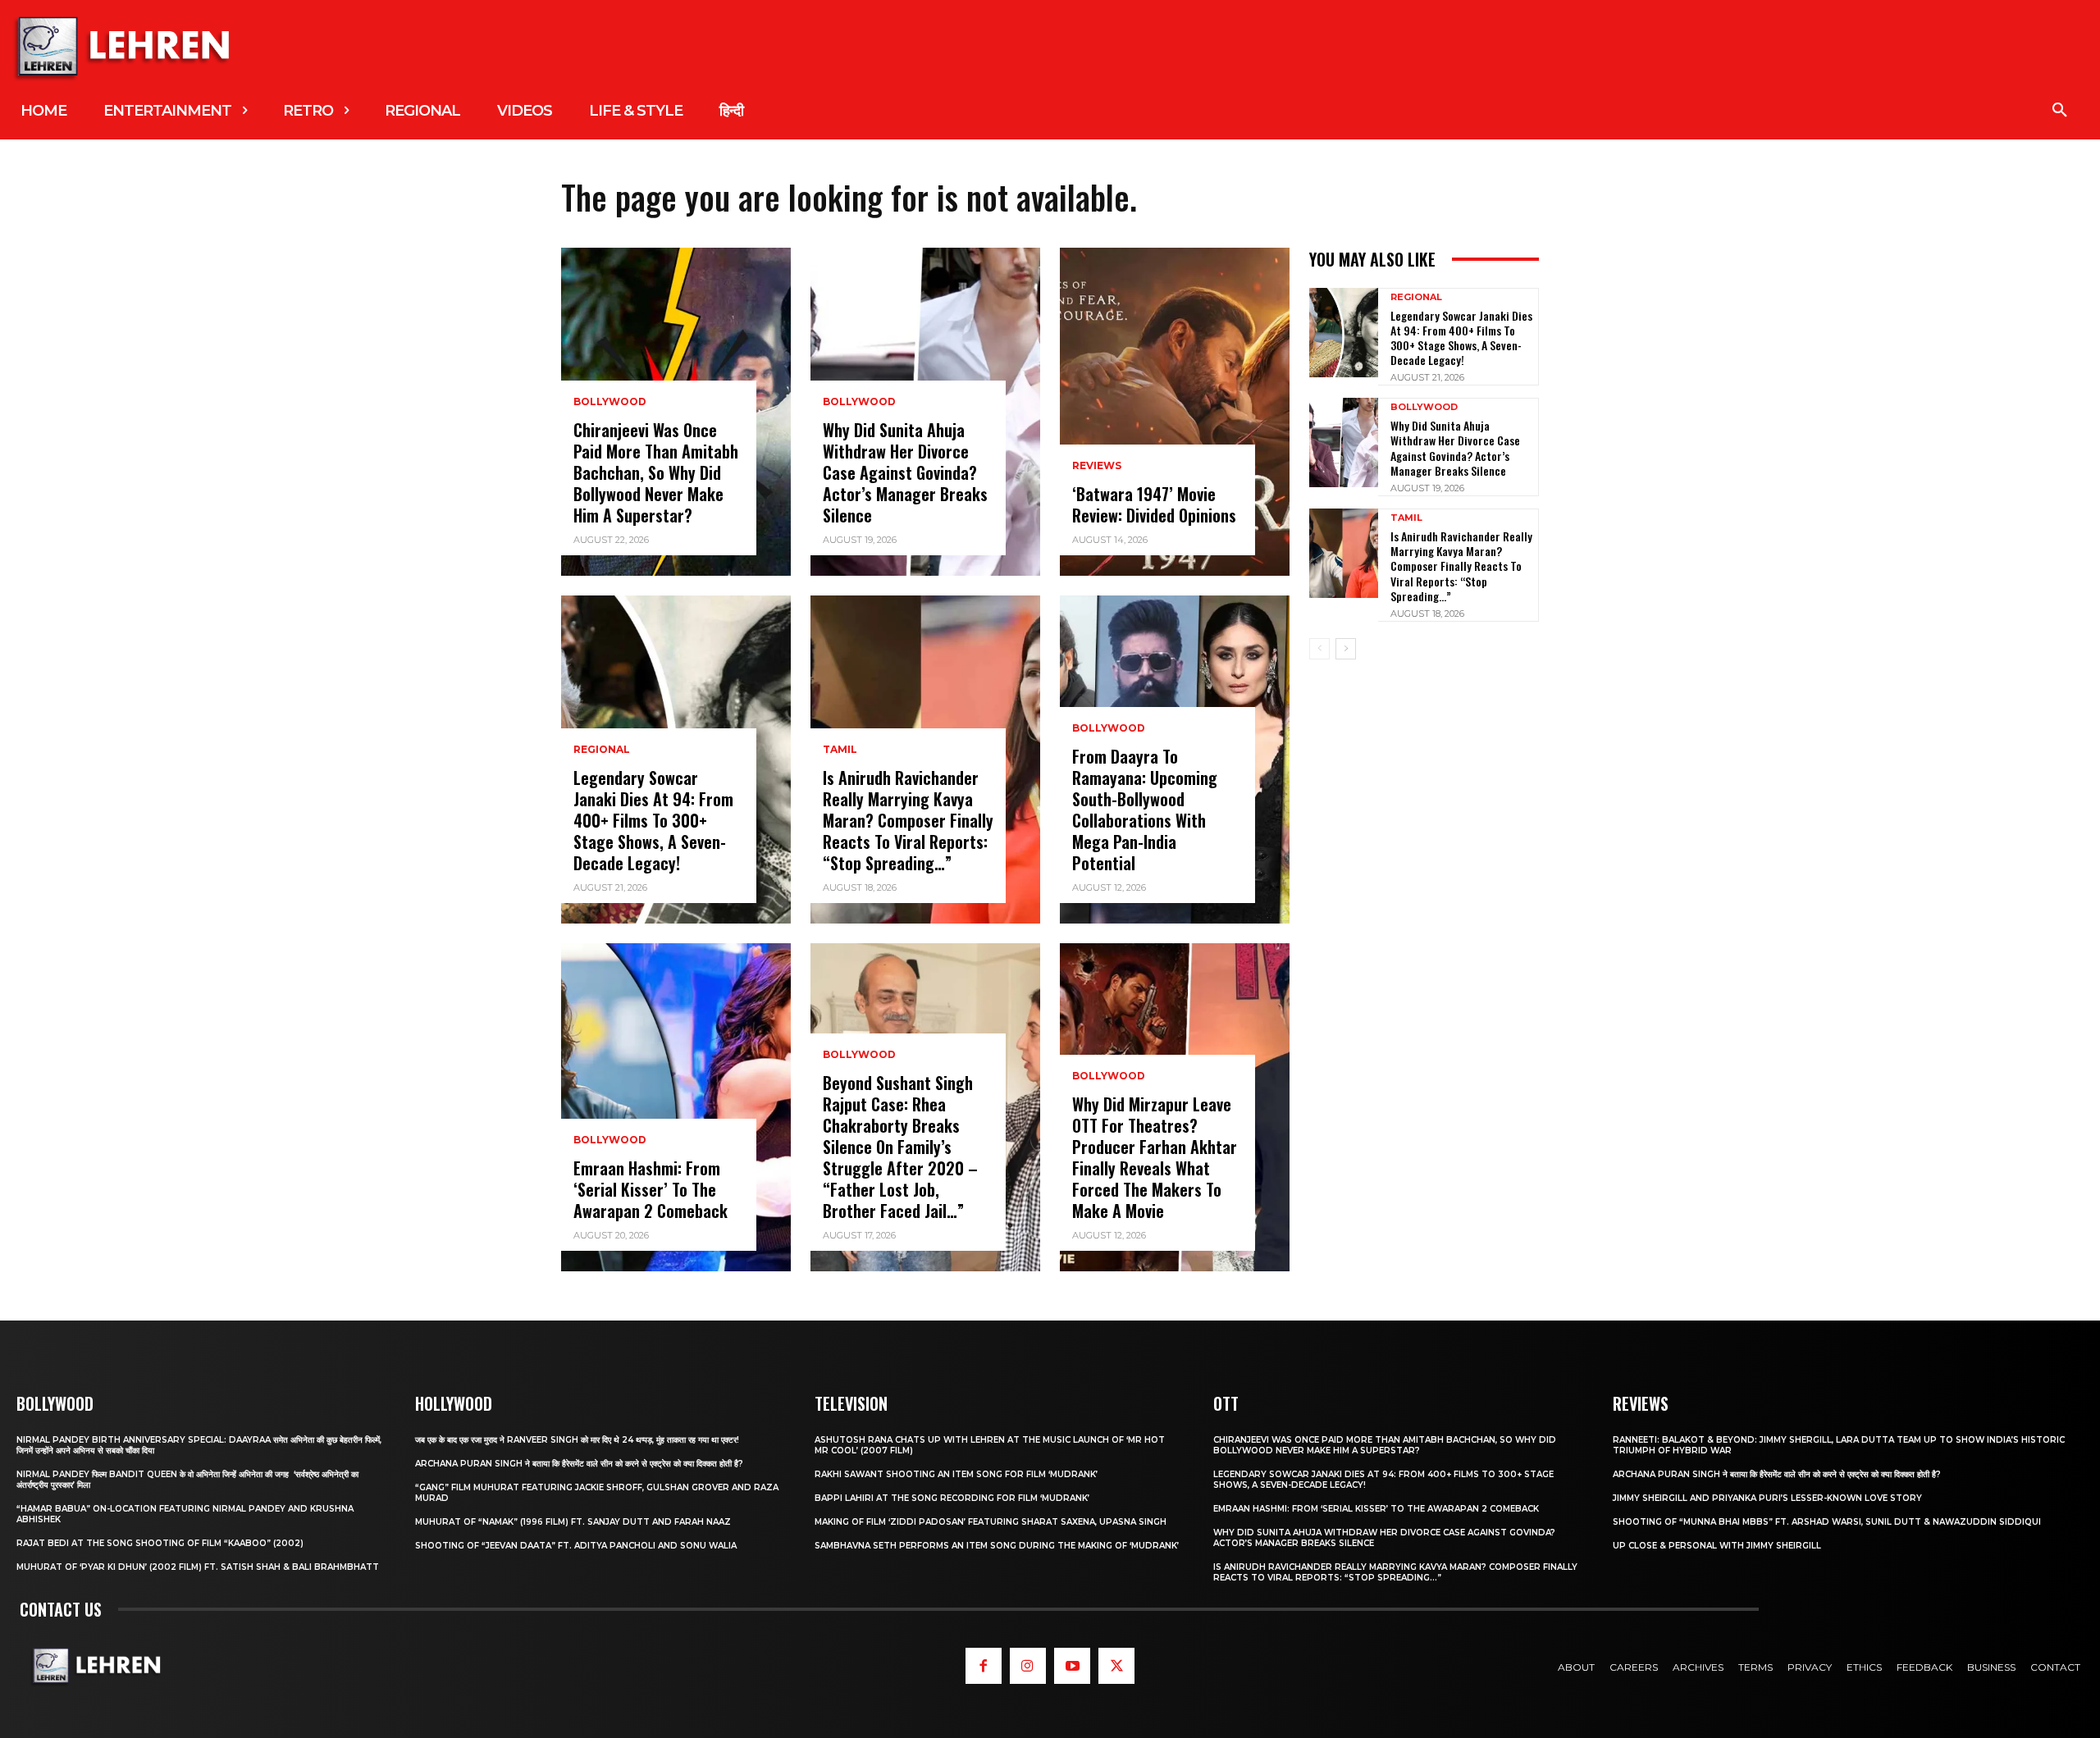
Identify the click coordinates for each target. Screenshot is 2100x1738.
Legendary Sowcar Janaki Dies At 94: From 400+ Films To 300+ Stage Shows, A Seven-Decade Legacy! (653, 820)
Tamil (840, 750)
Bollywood (610, 402)
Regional (602, 750)
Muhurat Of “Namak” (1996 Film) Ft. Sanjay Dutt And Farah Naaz (573, 1522)
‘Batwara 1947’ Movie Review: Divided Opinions (1154, 504)
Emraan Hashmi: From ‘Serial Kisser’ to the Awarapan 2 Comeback (651, 1189)
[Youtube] (1072, 1666)
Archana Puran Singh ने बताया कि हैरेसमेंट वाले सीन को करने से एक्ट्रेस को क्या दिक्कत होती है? (579, 1464)
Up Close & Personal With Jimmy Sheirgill (1717, 1546)
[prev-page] (1319, 649)
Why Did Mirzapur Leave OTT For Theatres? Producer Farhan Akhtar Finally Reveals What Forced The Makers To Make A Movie (1155, 1157)
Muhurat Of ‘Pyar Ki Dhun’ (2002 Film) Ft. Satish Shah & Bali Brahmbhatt (198, 1567)
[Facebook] (984, 1666)
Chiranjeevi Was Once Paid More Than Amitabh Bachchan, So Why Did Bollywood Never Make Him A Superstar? (656, 472)
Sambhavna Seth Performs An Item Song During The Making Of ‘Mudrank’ (997, 1546)
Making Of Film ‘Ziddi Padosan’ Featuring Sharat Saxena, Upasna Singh (991, 1522)
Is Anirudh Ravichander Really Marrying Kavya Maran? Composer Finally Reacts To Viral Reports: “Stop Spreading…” (908, 820)
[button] (2060, 111)
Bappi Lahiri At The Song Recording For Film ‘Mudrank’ (952, 1498)
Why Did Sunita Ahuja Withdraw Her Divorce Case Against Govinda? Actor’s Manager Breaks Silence (905, 472)
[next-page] (1346, 649)
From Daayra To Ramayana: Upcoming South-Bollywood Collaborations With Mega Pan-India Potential (1145, 810)
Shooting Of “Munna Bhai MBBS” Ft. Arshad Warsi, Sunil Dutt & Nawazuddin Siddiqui (1827, 1522)
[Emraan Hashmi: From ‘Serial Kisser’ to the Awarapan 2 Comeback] (676, 1107)
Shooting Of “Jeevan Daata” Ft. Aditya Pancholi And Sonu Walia (576, 1546)
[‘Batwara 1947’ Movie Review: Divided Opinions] (1175, 412)
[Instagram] (1028, 1666)
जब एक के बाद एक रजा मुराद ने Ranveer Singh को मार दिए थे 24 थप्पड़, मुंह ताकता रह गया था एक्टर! (577, 1440)
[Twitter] (1116, 1666)
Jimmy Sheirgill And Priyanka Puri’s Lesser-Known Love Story (1767, 1498)
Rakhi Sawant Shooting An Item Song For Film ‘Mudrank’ (956, 1474)
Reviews (1097, 466)
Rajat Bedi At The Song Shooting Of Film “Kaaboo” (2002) (160, 1543)
